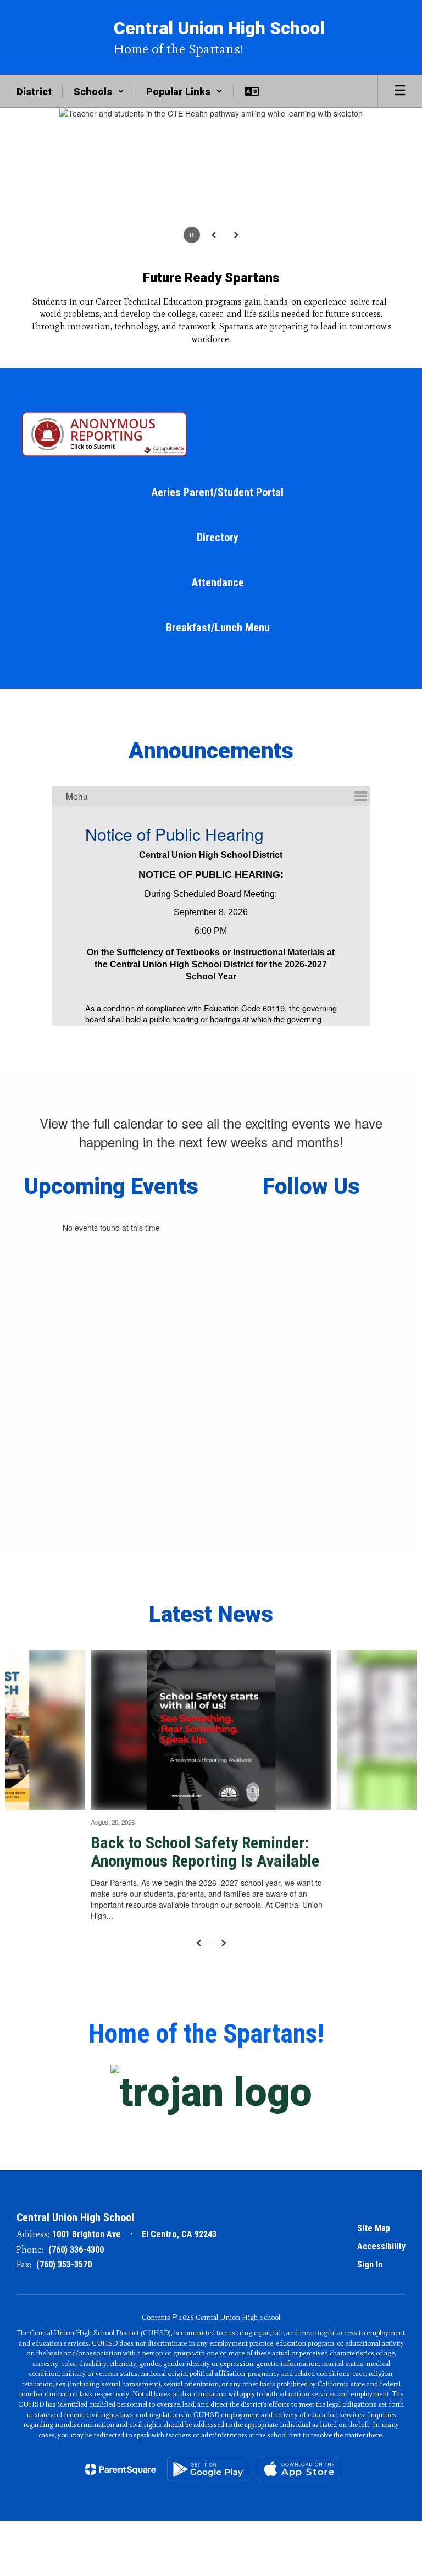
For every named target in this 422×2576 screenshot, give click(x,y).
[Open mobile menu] (400, 91)
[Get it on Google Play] (208, 2456)
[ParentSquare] (121, 2457)
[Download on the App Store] (299, 2456)
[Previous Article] (199, 1930)
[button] (99, 91)
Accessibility (381, 2234)
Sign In (370, 2252)
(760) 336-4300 (76, 2237)
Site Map (374, 2216)
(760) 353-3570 (64, 2252)
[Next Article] (223, 1930)
